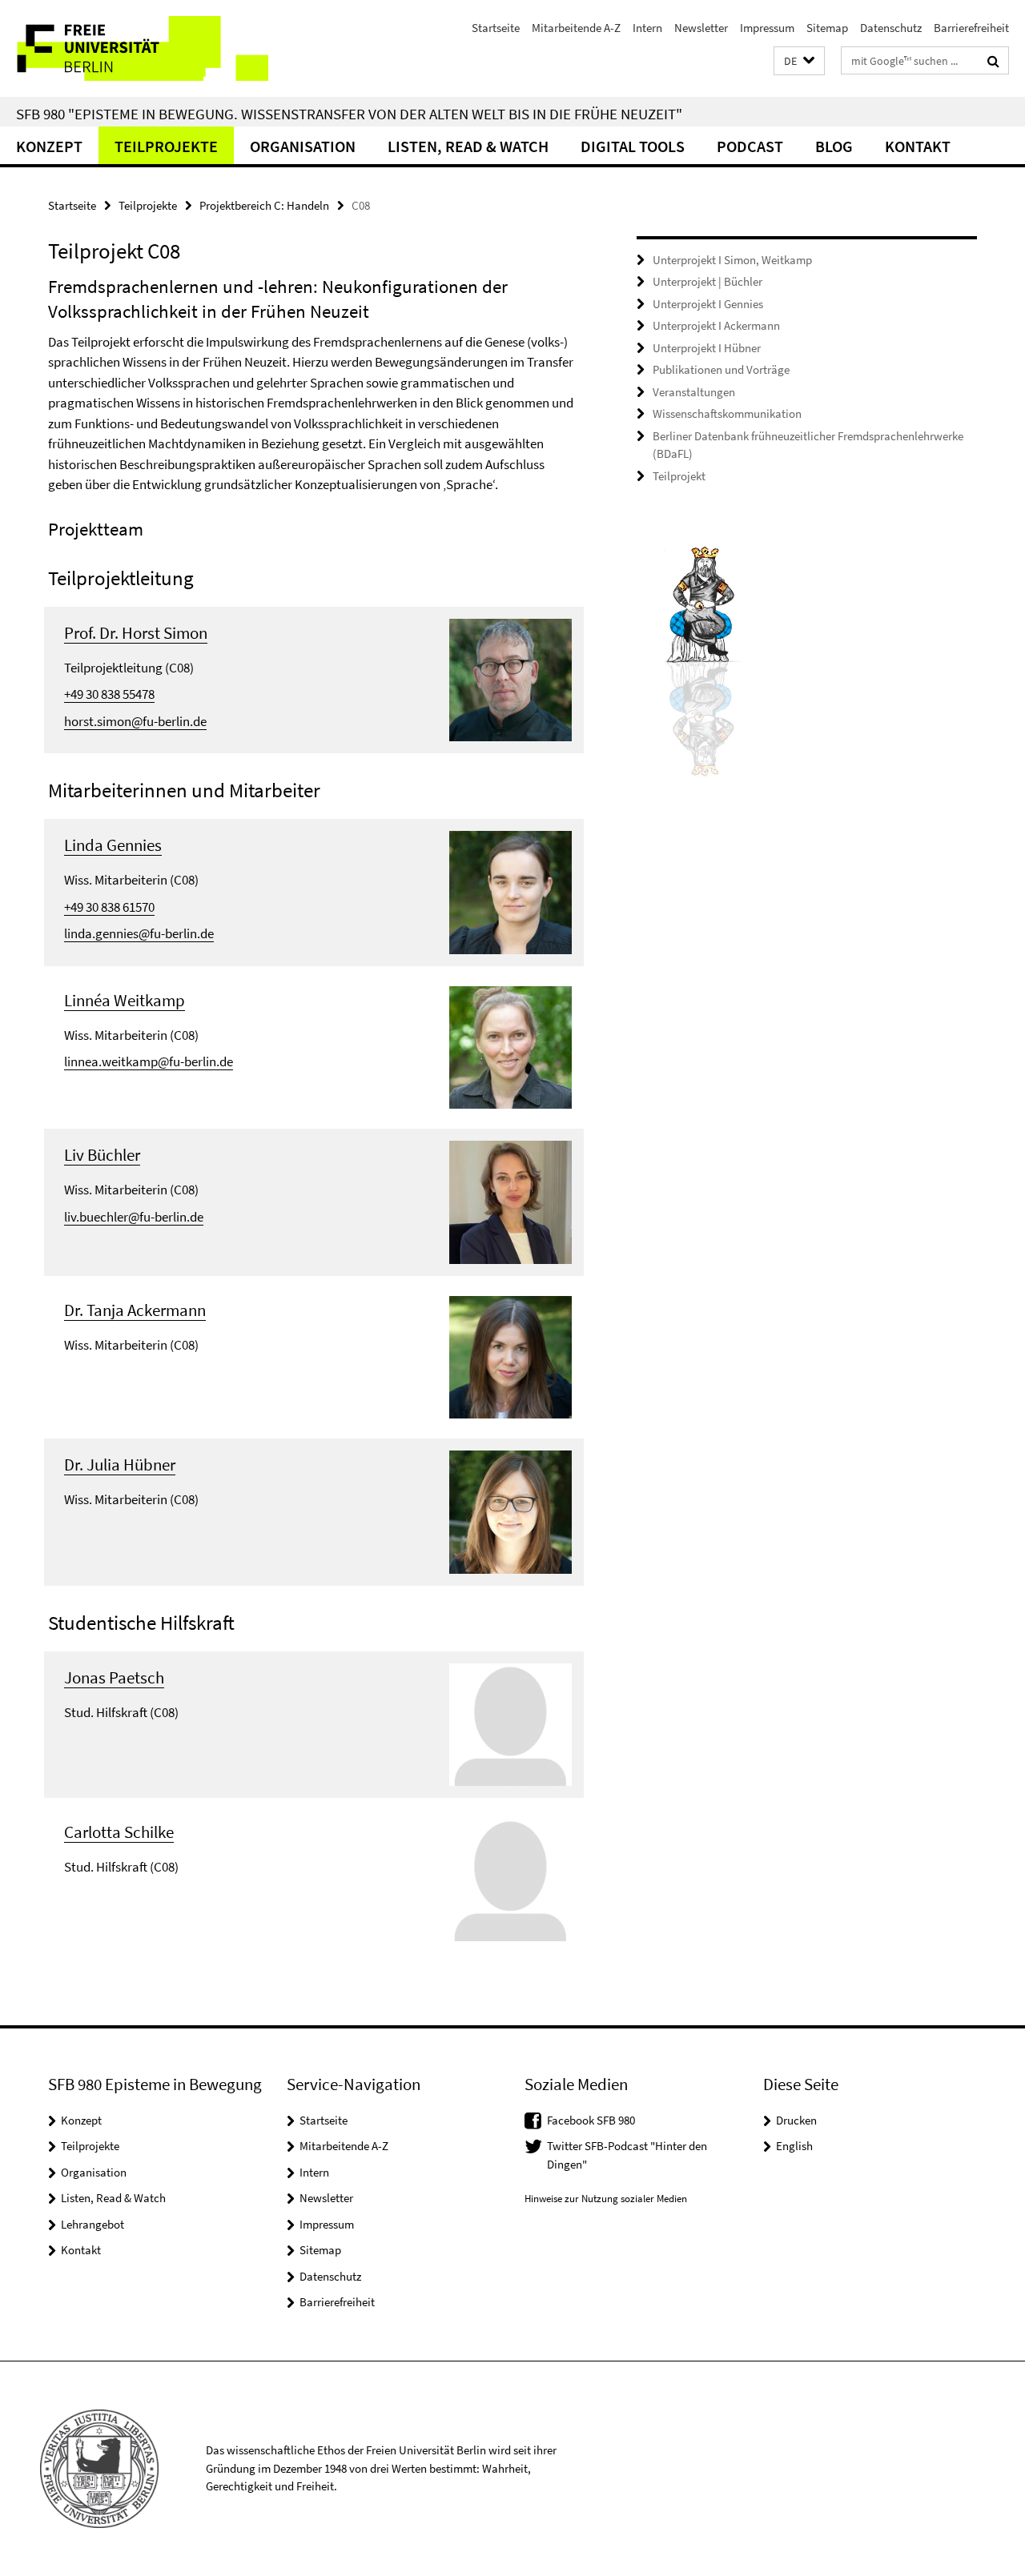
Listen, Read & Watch (468, 146)
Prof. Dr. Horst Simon (136, 633)
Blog (834, 146)
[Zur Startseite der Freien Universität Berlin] (134, 48)
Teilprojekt (679, 476)
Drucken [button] (796, 2120)
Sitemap (827, 28)
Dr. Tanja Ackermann (135, 1310)
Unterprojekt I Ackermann (716, 325)
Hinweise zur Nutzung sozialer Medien (606, 2199)
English (794, 2146)
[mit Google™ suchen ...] (993, 61)
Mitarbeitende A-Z (576, 28)
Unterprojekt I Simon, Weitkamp (732, 260)
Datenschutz (891, 28)
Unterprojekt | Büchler (707, 281)
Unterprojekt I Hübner (707, 348)
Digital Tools (633, 146)
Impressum (767, 28)
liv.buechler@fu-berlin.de (134, 1217)
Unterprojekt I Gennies (708, 304)
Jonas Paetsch (114, 1677)
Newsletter (701, 28)
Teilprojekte (166, 146)
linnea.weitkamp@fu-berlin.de (149, 1061)
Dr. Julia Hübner (120, 1465)
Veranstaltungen (694, 392)
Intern (647, 28)
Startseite (496, 28)
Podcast (750, 146)
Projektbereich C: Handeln (264, 205)
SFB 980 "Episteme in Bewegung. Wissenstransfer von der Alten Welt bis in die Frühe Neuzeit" (349, 114)
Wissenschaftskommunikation (727, 413)
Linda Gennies (113, 845)
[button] (799, 61)
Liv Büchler (102, 1155)
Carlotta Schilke (119, 1832)
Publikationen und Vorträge (721, 369)
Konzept (49, 146)
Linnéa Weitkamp (125, 1000)
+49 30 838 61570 (109, 907)
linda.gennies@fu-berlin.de (139, 933)
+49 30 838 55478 (109, 694)
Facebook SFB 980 (591, 2120)
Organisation (303, 146)
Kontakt (918, 146)
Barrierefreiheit (971, 28)
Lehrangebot (92, 2224)
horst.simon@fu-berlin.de (135, 721)
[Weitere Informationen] (511, 678)
